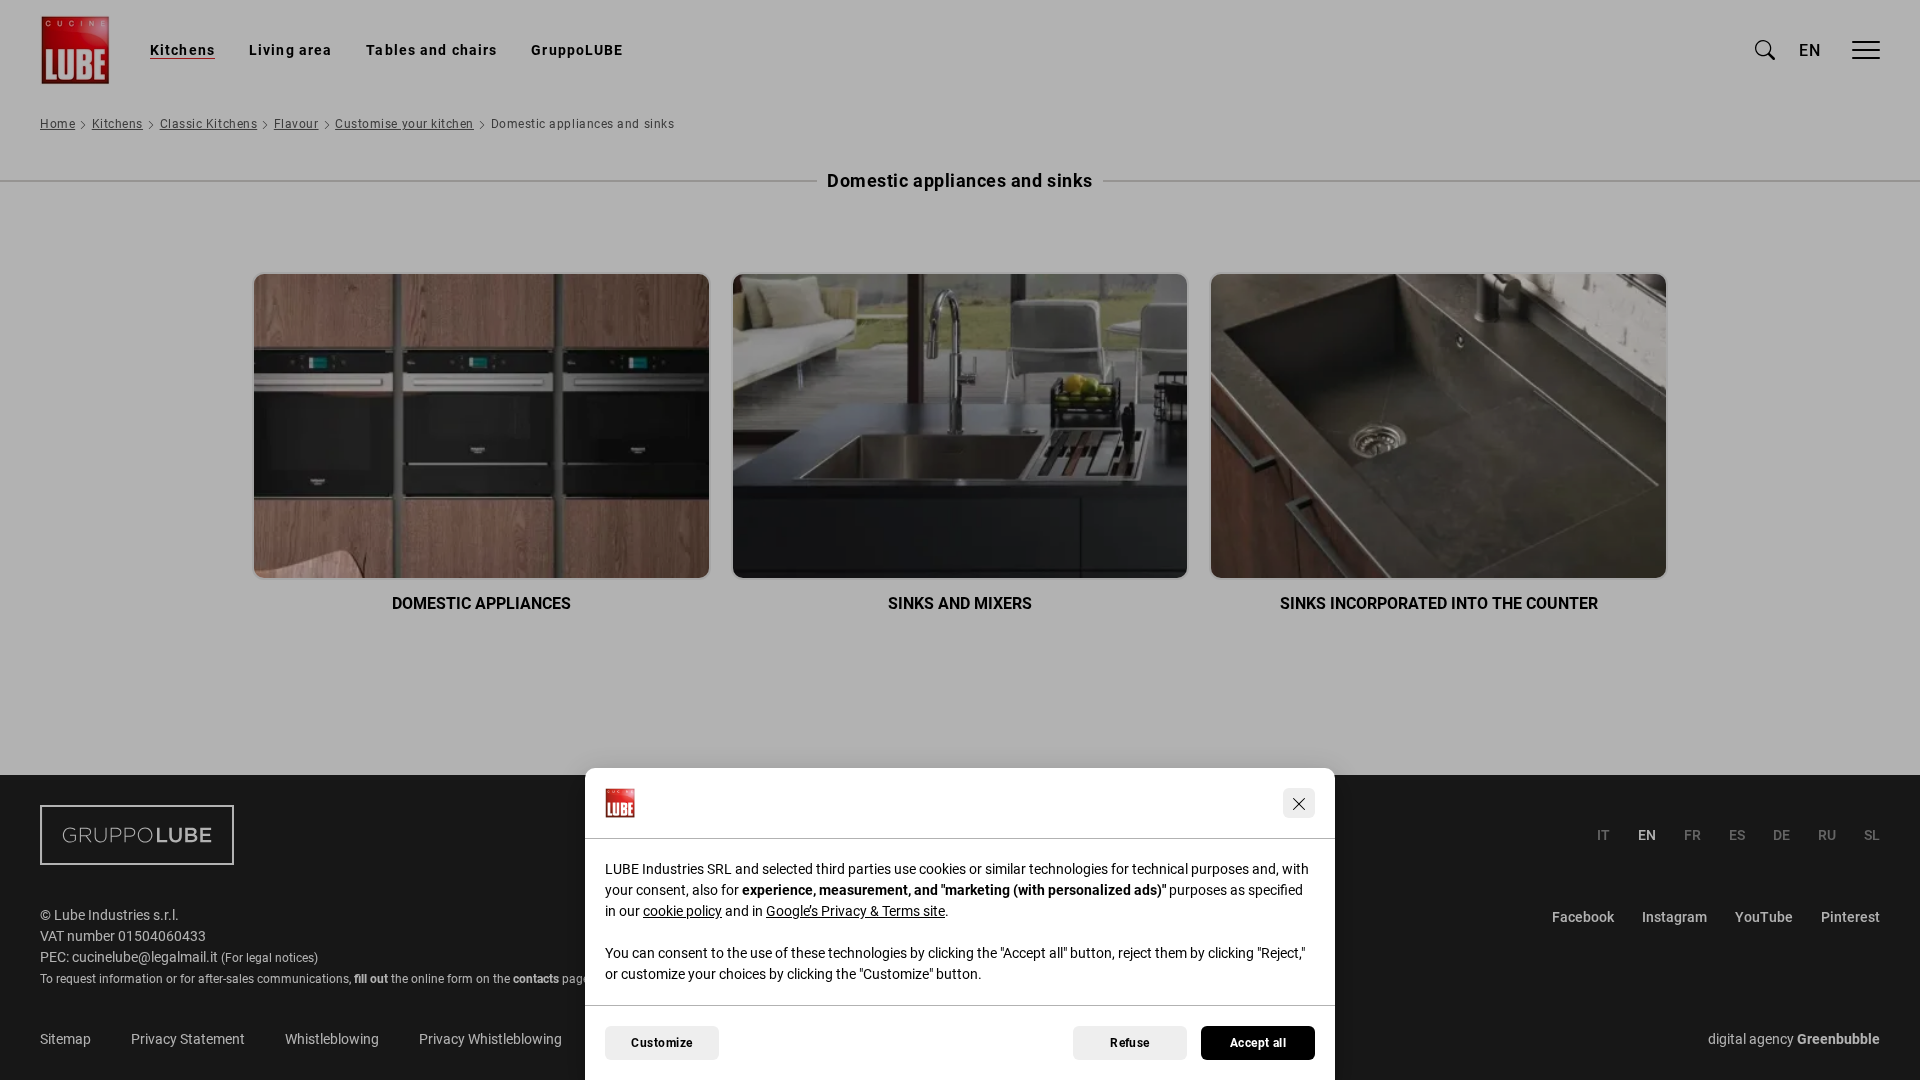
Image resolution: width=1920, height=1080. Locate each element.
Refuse (1130, 1043)
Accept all (1258, 1043)
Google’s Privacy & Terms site (855, 911)
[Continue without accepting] (1299, 803)
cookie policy (682, 911)
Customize (661, 1043)
